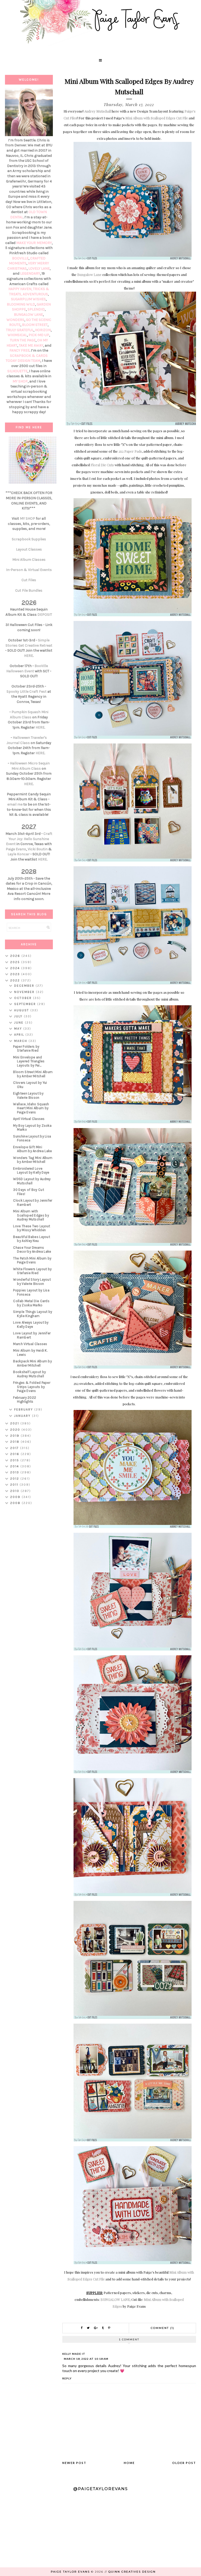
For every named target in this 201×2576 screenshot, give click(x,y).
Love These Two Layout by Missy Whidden (32, 1228)
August (22, 1010)
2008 (16, 1503)
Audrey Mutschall (98, 111)
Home (129, 2463)
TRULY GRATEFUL (20, 330)
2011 (15, 1485)
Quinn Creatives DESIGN (132, 2572)
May (19, 1029)
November (25, 992)
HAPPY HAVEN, (21, 289)
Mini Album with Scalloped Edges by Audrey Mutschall (31, 1215)
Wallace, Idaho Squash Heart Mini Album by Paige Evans (31, 1108)
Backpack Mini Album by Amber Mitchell (32, 1363)
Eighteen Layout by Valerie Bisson (28, 1095)
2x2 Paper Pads (130, 451)
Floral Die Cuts (102, 465)
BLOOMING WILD (21, 304)
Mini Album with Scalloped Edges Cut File (157, 118)
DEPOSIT (45, 615)
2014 (15, 1466)
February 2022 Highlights (25, 1400)
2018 (15, 1442)
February (24, 1409)
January (23, 1416)
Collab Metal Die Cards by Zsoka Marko (31, 1303)
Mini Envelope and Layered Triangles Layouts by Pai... (29, 1061)
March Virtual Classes (30, 1344)
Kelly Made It (74, 2354)
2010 (15, 1491)
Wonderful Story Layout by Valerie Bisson (32, 1282)
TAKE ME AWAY (31, 345)
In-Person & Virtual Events (29, 570)
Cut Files (29, 580)
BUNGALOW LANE (115, 2299)
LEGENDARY (30, 273)
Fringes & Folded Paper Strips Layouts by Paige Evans (32, 1387)
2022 (16, 980)
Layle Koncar (19, 854)
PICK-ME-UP (39, 335)
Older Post (184, 2463)
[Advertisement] (29, 1592)
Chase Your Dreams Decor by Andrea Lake (32, 1250)
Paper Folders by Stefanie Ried (26, 1049)
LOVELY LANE (39, 268)
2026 (16, 956)
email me (15, 804)
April (20, 1035)
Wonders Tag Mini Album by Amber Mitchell (33, 1160)
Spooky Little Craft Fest (27, 692)
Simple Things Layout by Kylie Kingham (33, 1314)
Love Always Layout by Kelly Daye (31, 1325)
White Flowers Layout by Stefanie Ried (32, 1271)
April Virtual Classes (29, 1119)
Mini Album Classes (29, 560)
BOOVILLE (20, 258)
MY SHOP (20, 381)
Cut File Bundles (29, 590)
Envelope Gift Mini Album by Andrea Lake (32, 1149)
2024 (16, 968)
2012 (15, 1479)
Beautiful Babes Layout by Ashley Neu (32, 1239)
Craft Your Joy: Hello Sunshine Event (29, 839)
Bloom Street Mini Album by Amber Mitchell (33, 1074)
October (24, 998)
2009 (16, 1497)
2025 (16, 962)
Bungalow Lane (89, 274)
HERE (29, 656)
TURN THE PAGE (23, 340)
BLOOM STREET (35, 325)
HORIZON (43, 330)
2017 (15, 1448)
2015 (15, 1460)
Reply (67, 2378)
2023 (16, 974)
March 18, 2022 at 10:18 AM (86, 2359)
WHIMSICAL (17, 335)
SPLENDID (36, 309)
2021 (15, 1423)
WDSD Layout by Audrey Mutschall (32, 1181)
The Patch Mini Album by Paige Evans (32, 1260)
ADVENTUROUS (35, 294)
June (19, 1023)
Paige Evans (16, 849)
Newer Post (74, 2463)
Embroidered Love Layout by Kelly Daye (31, 1171)
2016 (15, 1454)
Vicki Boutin (38, 849)
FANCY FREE (19, 350)
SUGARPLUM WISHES (28, 299)
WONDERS (15, 320)
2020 (16, 1430)
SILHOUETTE (17, 371)
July (19, 1016)
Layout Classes (29, 549)
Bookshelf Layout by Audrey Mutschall (29, 1374)
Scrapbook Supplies (29, 539)
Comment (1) (163, 2328)
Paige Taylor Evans (70, 2572)
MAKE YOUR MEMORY (34, 243)
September (26, 1004)
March (21, 1041)
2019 (15, 1436)
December (25, 986)
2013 (15, 1472)
